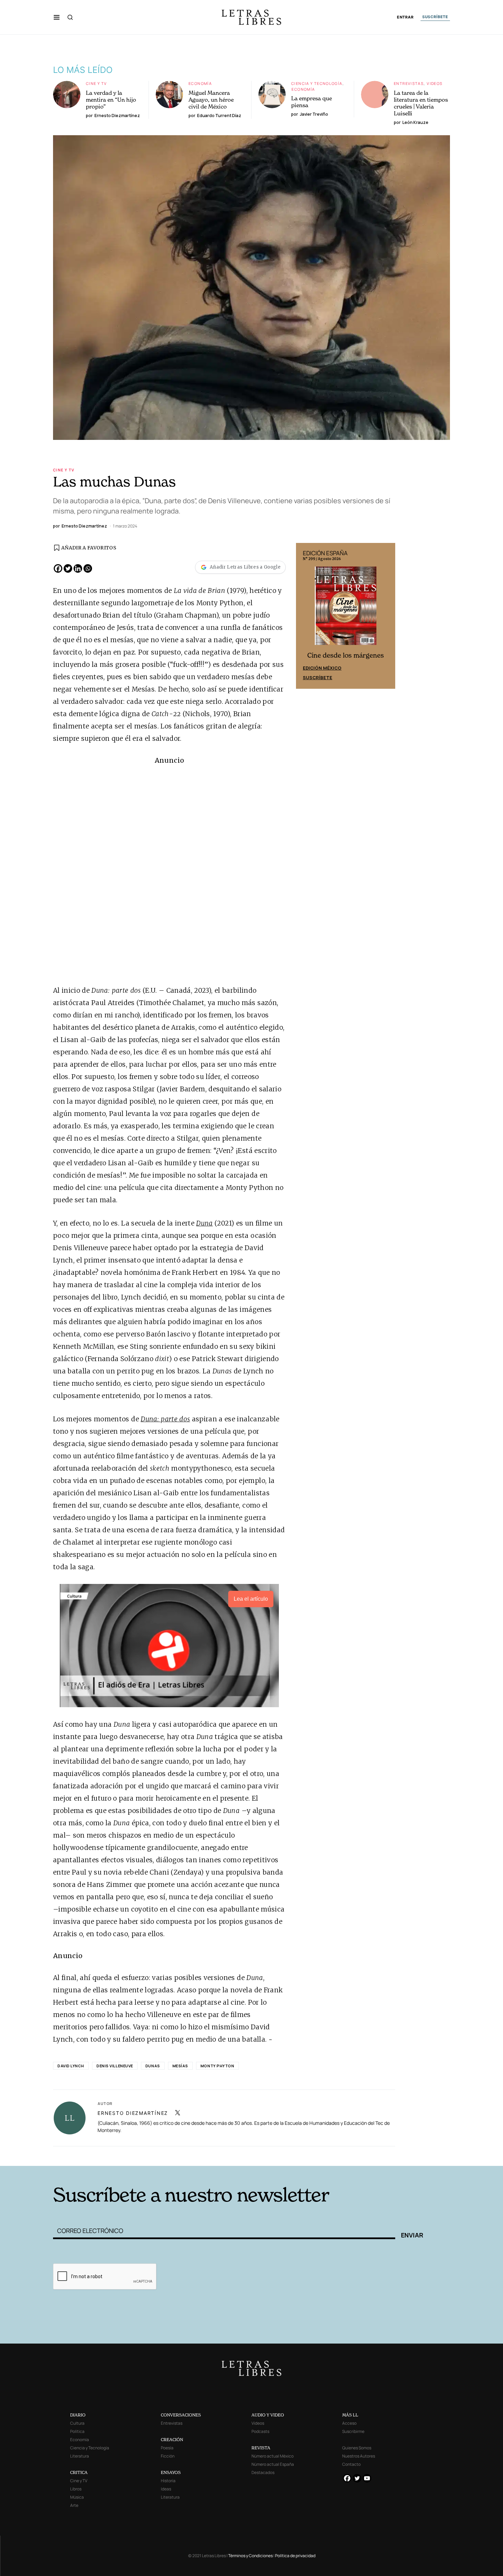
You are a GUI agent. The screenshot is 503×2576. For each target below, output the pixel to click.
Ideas (166, 2489)
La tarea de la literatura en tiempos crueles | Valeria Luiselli (421, 103)
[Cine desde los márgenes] (346, 608)
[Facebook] (58, 568)
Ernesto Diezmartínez (133, 2113)
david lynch (71, 2066)
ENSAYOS (171, 2472)
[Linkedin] (78, 568)
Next (386, 616)
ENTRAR (405, 17)
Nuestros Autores (359, 2456)
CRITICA (79, 2472)
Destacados (263, 2472)
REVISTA (261, 2448)
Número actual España (273, 2464)
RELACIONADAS (146, 2155)
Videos (435, 83)
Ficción (168, 2456)
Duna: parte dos (165, 1419)
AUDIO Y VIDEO (268, 2415)
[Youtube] (367, 2478)
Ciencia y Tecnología (317, 83)
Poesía (167, 2448)
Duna (204, 1223)
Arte (74, 2505)
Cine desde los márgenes (346, 655)
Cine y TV (96, 83)
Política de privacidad (295, 2556)
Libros (76, 2489)
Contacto (351, 2464)
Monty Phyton (217, 2066)
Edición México (322, 668)
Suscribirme (353, 2431)
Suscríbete (318, 677)
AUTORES (344, 2155)
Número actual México (273, 2456)
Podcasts (260, 2431)
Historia (168, 2481)
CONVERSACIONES (181, 2415)
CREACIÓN (172, 2440)
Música (77, 2497)
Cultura (77, 2423)
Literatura (80, 2456)
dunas (153, 2066)
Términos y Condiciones (250, 2556)
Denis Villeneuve (115, 2066)
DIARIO (78, 2415)
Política (77, 2431)
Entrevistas (409, 83)
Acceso (349, 2423)
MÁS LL (350, 2415)
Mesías (180, 2066)
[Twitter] (68, 568)
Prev (305, 616)
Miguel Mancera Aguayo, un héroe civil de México (211, 100)
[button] (57, 17)
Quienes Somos (357, 2448)
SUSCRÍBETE (435, 17)
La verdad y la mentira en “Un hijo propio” (111, 100)
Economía (200, 83)
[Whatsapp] (88, 568)
